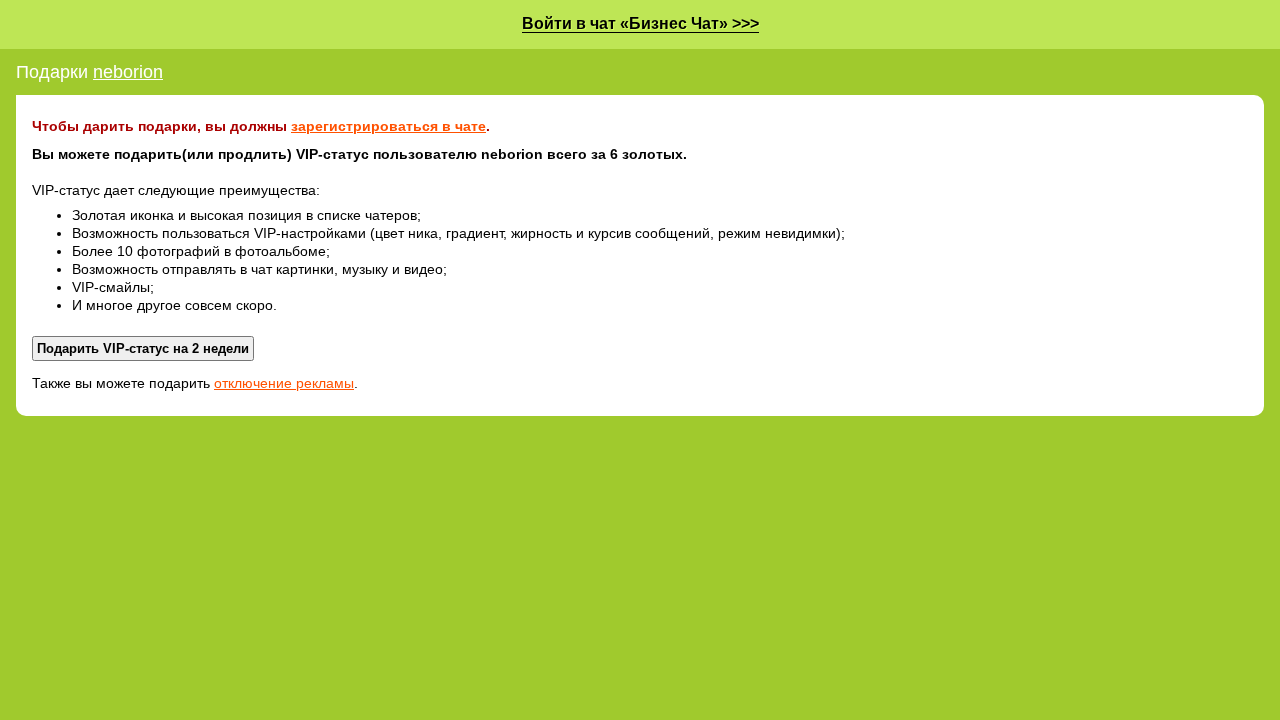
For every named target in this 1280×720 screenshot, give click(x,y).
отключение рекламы (284, 383)
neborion (128, 72)
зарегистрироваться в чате (388, 126)
